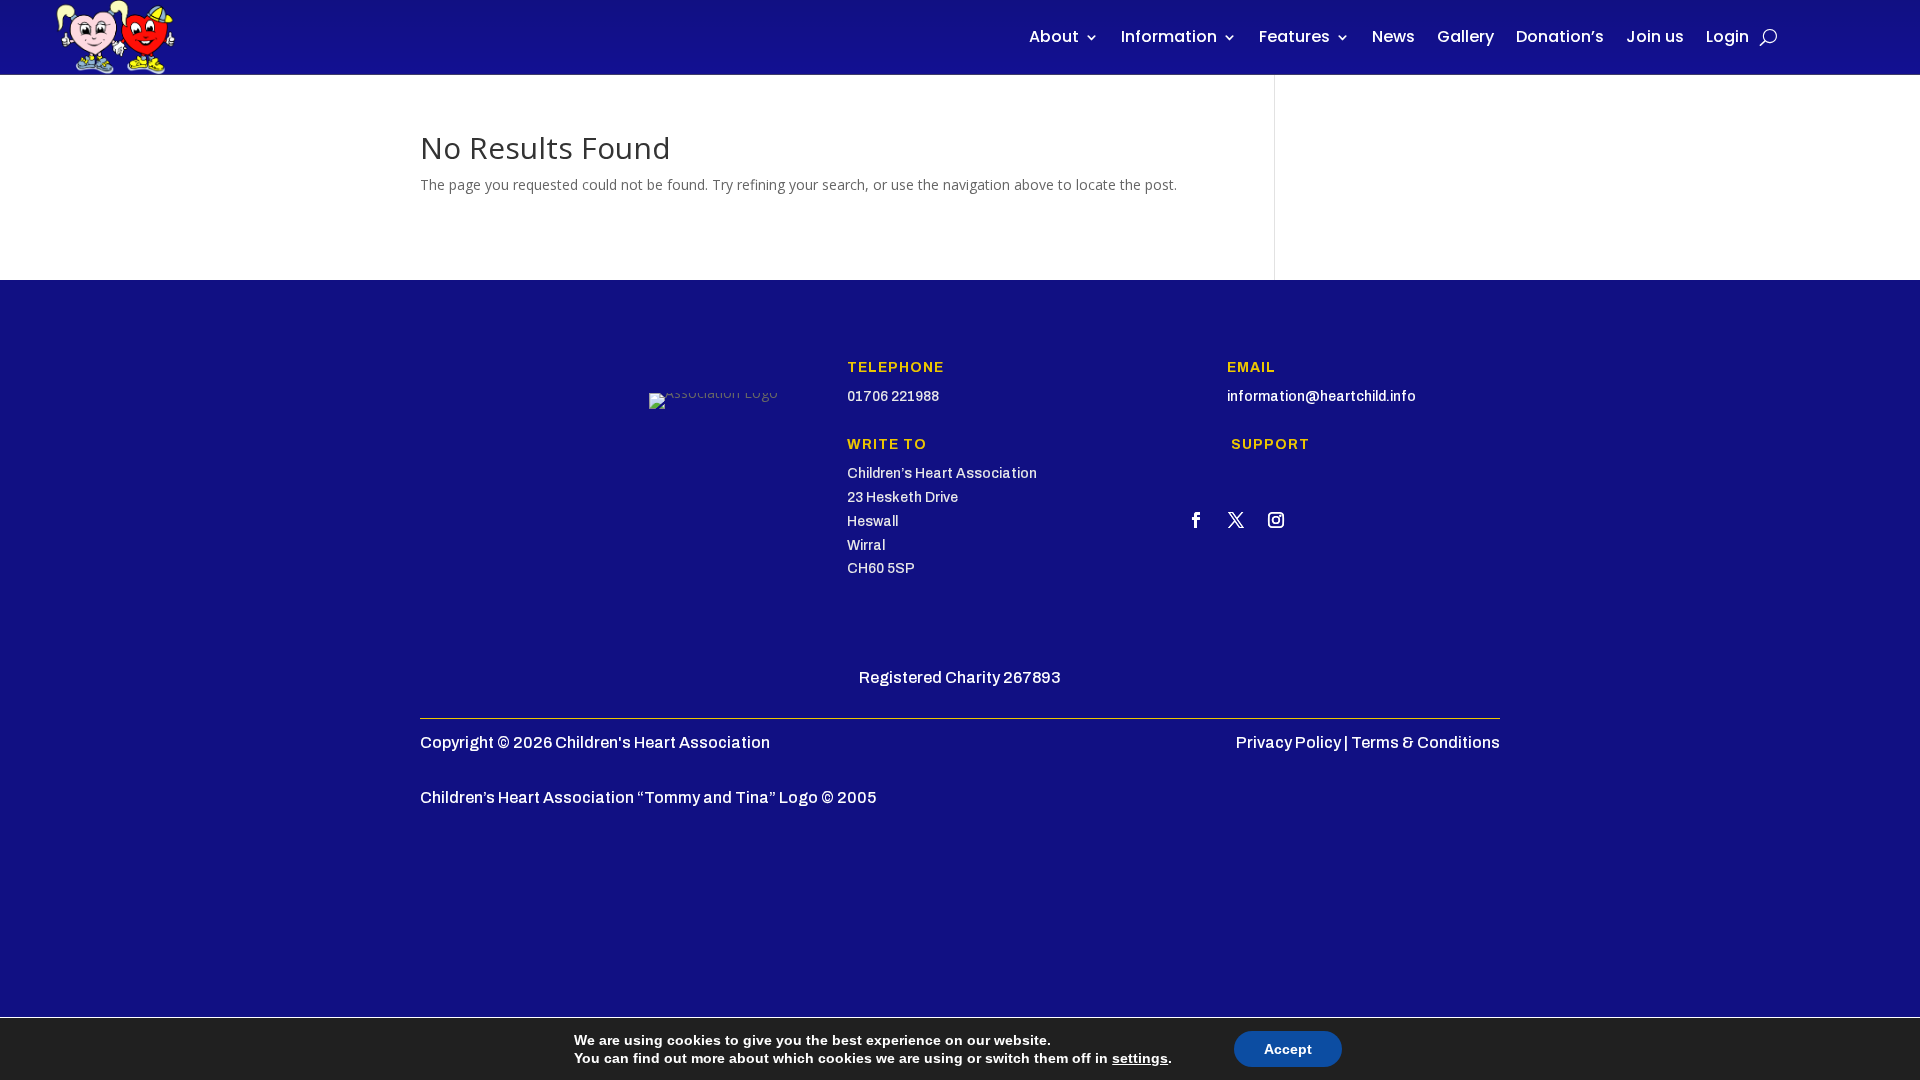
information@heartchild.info (1321, 396)
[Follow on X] (1236, 520)
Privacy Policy (1288, 742)
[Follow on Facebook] (1196, 520)
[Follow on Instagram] (1276, 520)
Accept (1288, 1049)
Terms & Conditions (1425, 742)
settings (1140, 1058)
